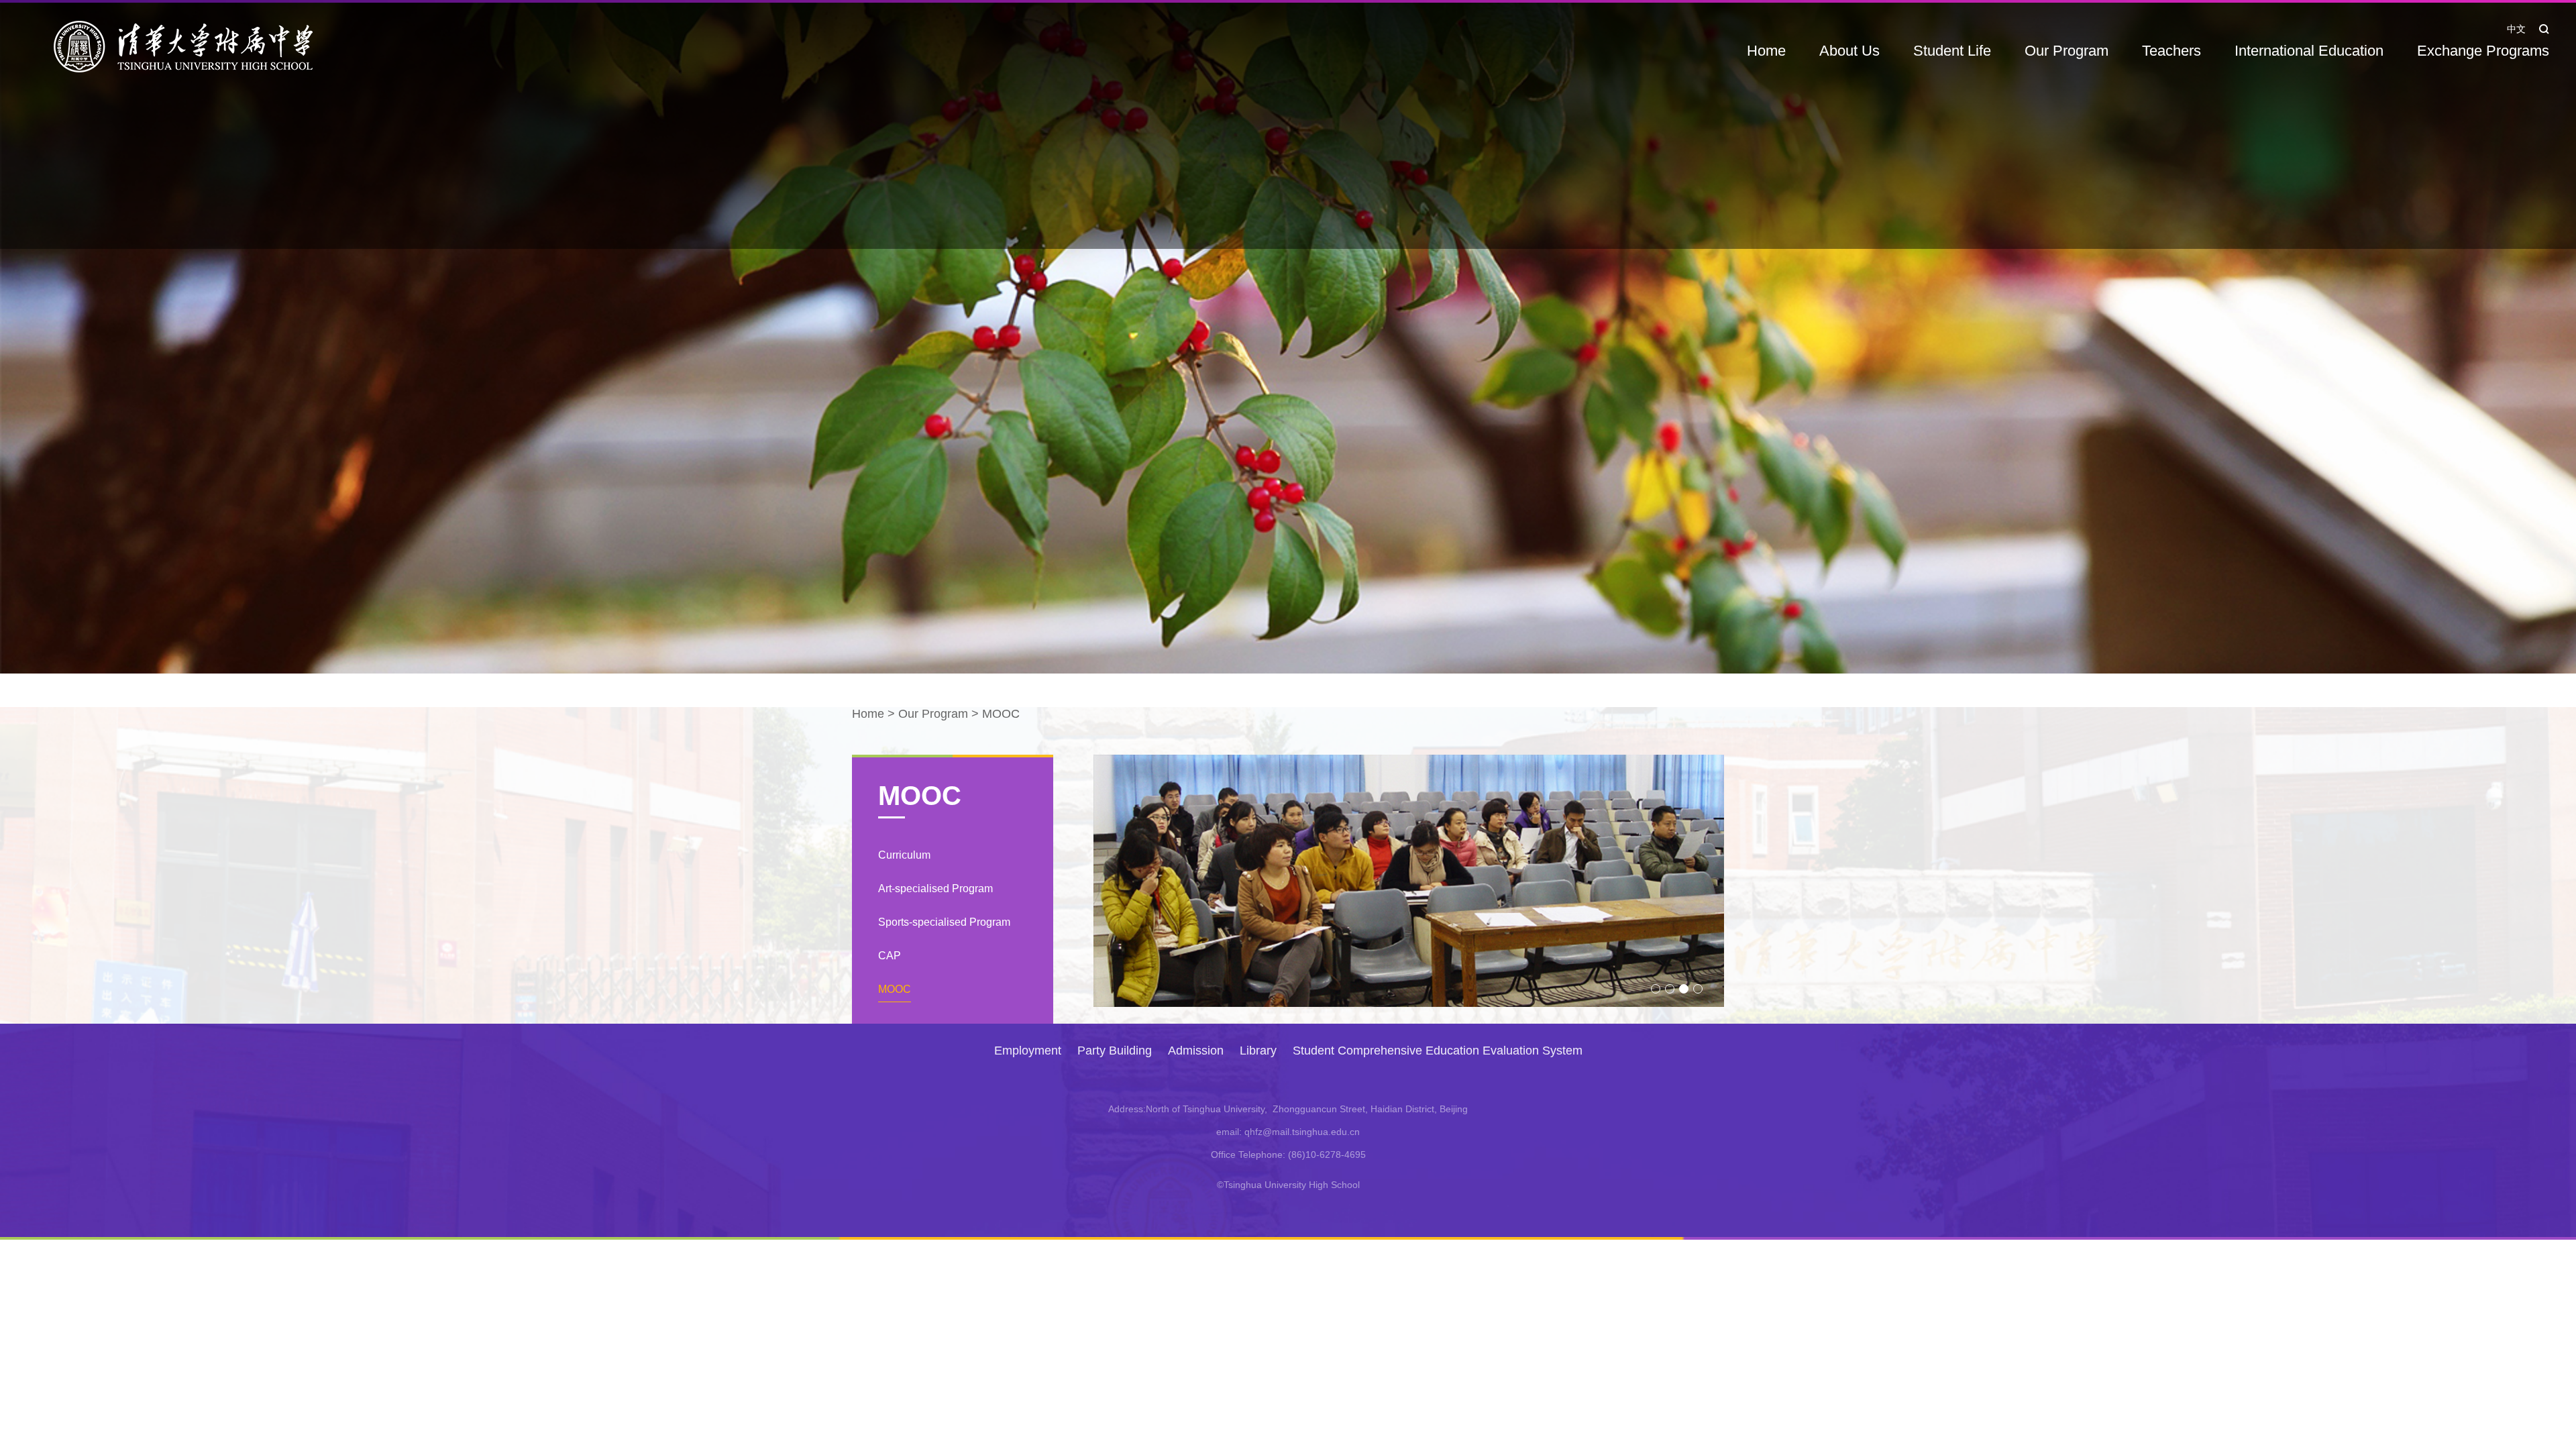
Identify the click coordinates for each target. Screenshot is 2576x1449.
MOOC (1001, 714)
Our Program (2067, 51)
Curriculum (904, 855)
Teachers (2171, 51)
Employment (1028, 1051)
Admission (1196, 1051)
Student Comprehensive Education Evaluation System (1438, 1051)
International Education (2309, 51)
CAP (890, 956)
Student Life (1952, 51)
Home (1766, 51)
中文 (2516, 29)
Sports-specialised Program (944, 922)
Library (1258, 1051)
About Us (1849, 51)
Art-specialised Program (935, 889)
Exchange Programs (2483, 51)
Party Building (1115, 1051)
